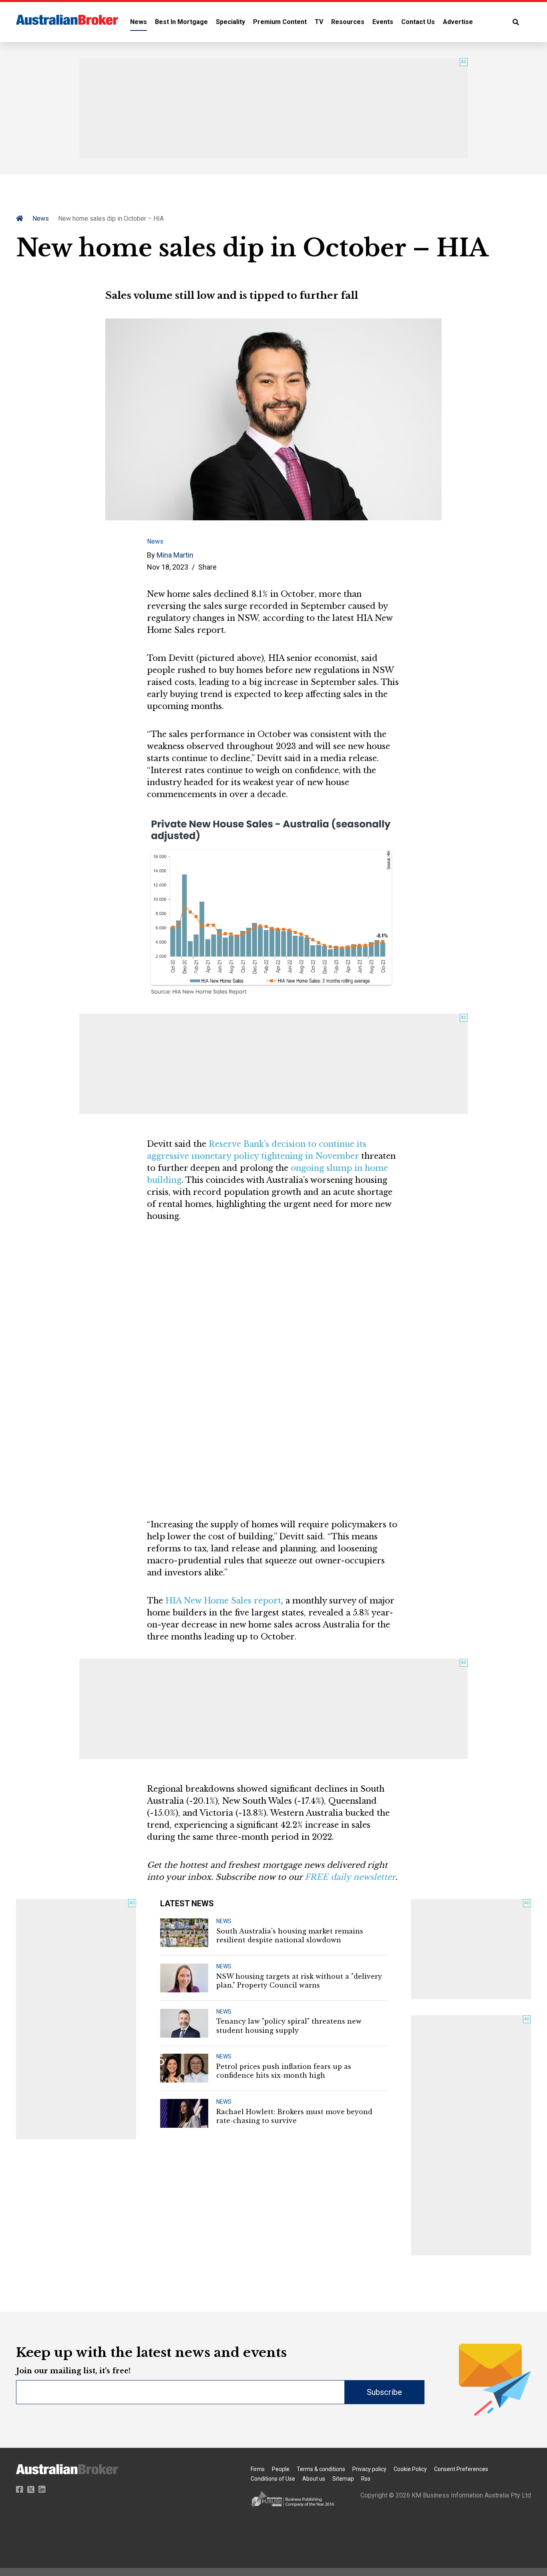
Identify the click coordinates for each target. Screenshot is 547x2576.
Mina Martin (175, 555)
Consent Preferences (461, 2469)
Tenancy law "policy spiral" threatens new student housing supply (289, 2026)
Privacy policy (369, 2469)
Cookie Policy (410, 2469)
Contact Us (418, 22)
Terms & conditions (321, 2469)
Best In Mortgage (181, 22)
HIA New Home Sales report (223, 1601)
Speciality (230, 22)
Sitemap (343, 2479)
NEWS (224, 1921)
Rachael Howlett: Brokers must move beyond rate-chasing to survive (294, 2116)
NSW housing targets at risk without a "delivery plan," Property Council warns (299, 1981)
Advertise (458, 22)
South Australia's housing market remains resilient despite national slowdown (290, 1936)
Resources (348, 22)
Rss (366, 2479)
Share (207, 567)
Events (383, 22)
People (281, 2469)
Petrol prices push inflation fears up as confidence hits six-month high (284, 2071)
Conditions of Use (273, 2479)
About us (314, 2479)
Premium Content (280, 22)
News (139, 22)
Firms (258, 2469)
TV (319, 22)
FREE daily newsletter (350, 1877)
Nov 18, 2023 (168, 567)
